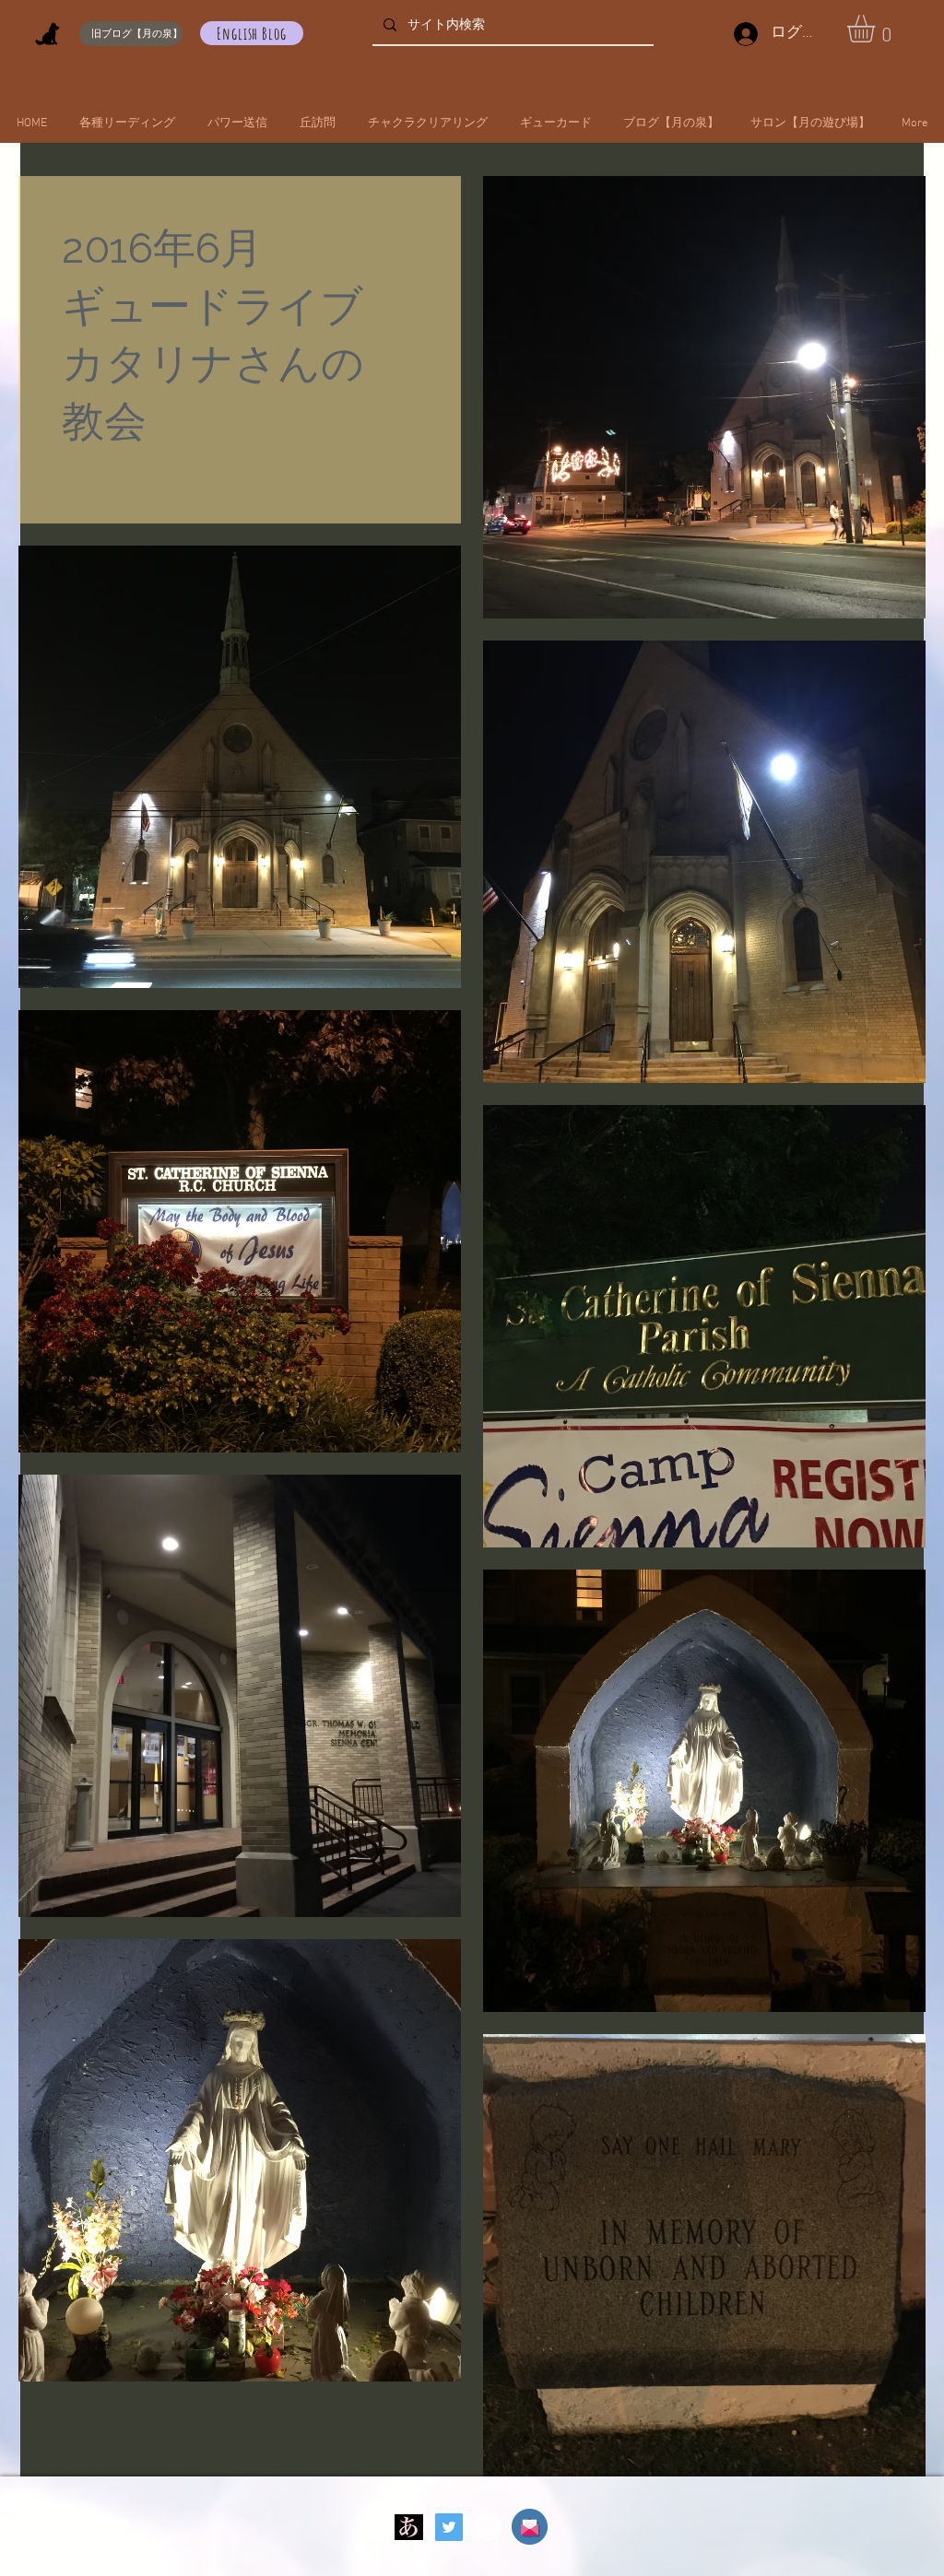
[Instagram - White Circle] (488, 2527)
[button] (877, 29)
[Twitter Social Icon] (449, 2527)
